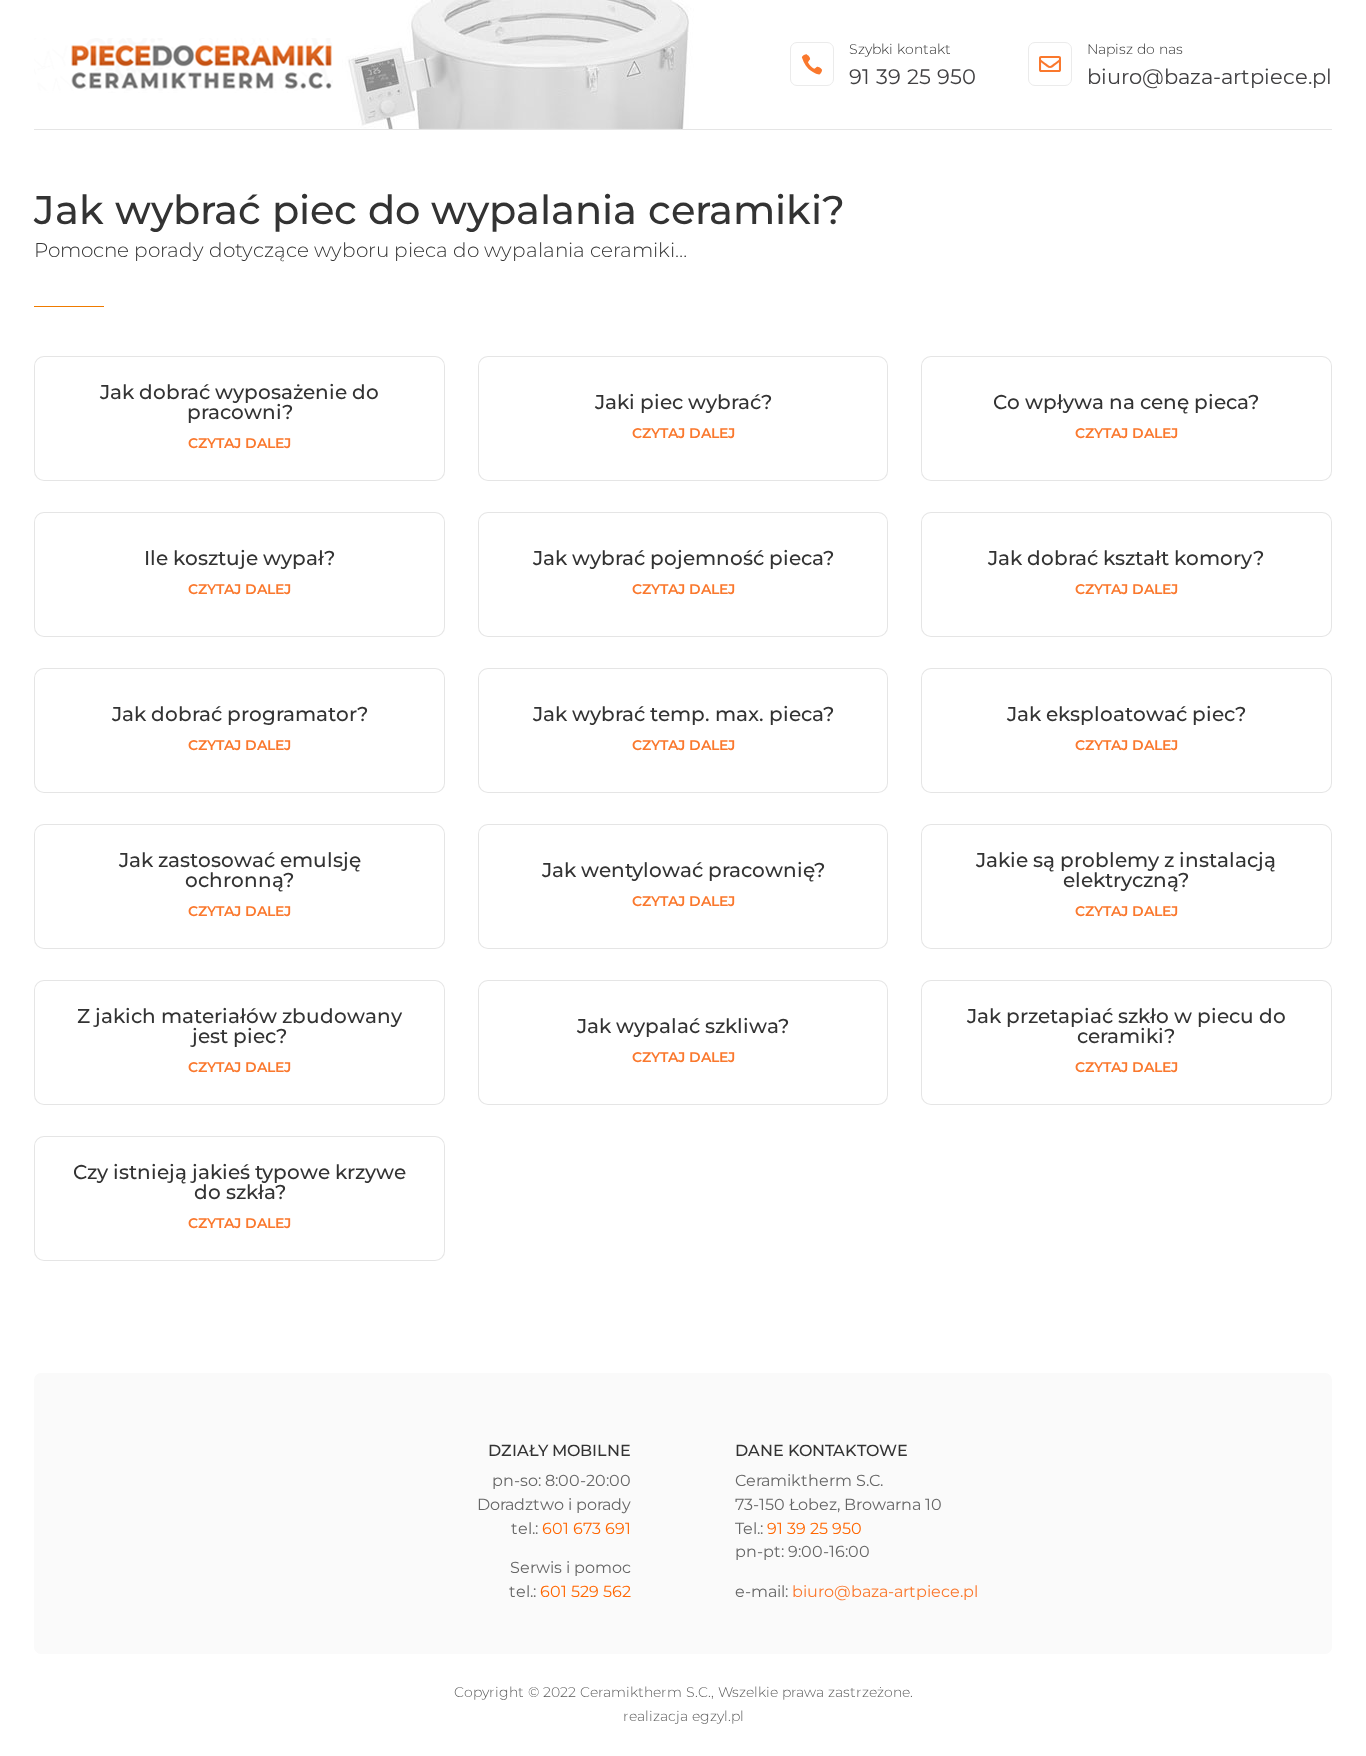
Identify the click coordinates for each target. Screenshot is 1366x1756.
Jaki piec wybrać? (683, 402)
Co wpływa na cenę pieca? (1126, 402)
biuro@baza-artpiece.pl (1209, 76)
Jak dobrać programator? (240, 714)
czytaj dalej (239, 443)
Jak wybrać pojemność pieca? (683, 558)
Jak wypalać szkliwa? (683, 1026)
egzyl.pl (718, 1716)
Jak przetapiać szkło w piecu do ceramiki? (1126, 1026)
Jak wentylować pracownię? (683, 870)
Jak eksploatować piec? (1126, 714)
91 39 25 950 (912, 76)
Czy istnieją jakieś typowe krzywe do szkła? (239, 1182)
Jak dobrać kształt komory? (1126, 558)
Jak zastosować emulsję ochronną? (240, 870)
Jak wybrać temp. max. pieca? (683, 714)
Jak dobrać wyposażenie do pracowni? (239, 402)
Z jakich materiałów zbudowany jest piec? (239, 1026)
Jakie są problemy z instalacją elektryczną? (1126, 870)
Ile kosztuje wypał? (239, 558)
